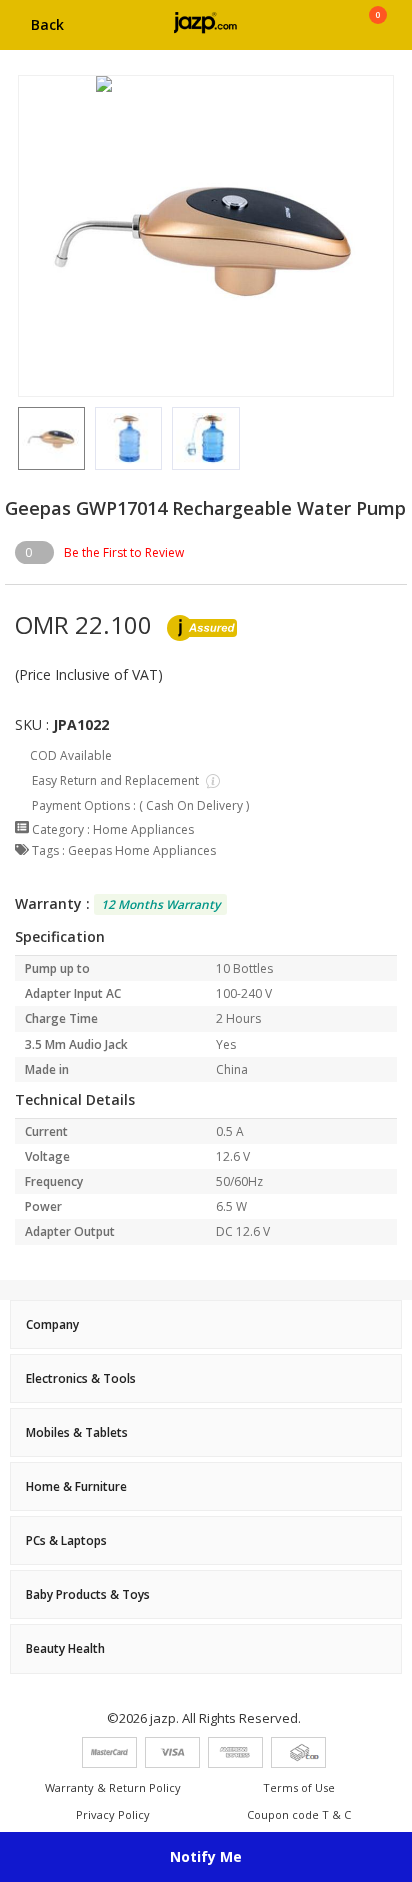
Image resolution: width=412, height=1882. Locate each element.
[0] (377, 32)
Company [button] (52, 1324)
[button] (18, 439)
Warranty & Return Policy (113, 1787)
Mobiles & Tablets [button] (77, 1432)
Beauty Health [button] (65, 1648)
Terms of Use (299, 1787)
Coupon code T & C (299, 1814)
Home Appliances (143, 829)
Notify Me (206, 1856)
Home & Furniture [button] (76, 1486)
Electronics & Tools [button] (81, 1378)
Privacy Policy (113, 1814)
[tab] (206, 1324)
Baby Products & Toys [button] (88, 1594)
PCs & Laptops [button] (66, 1540)
